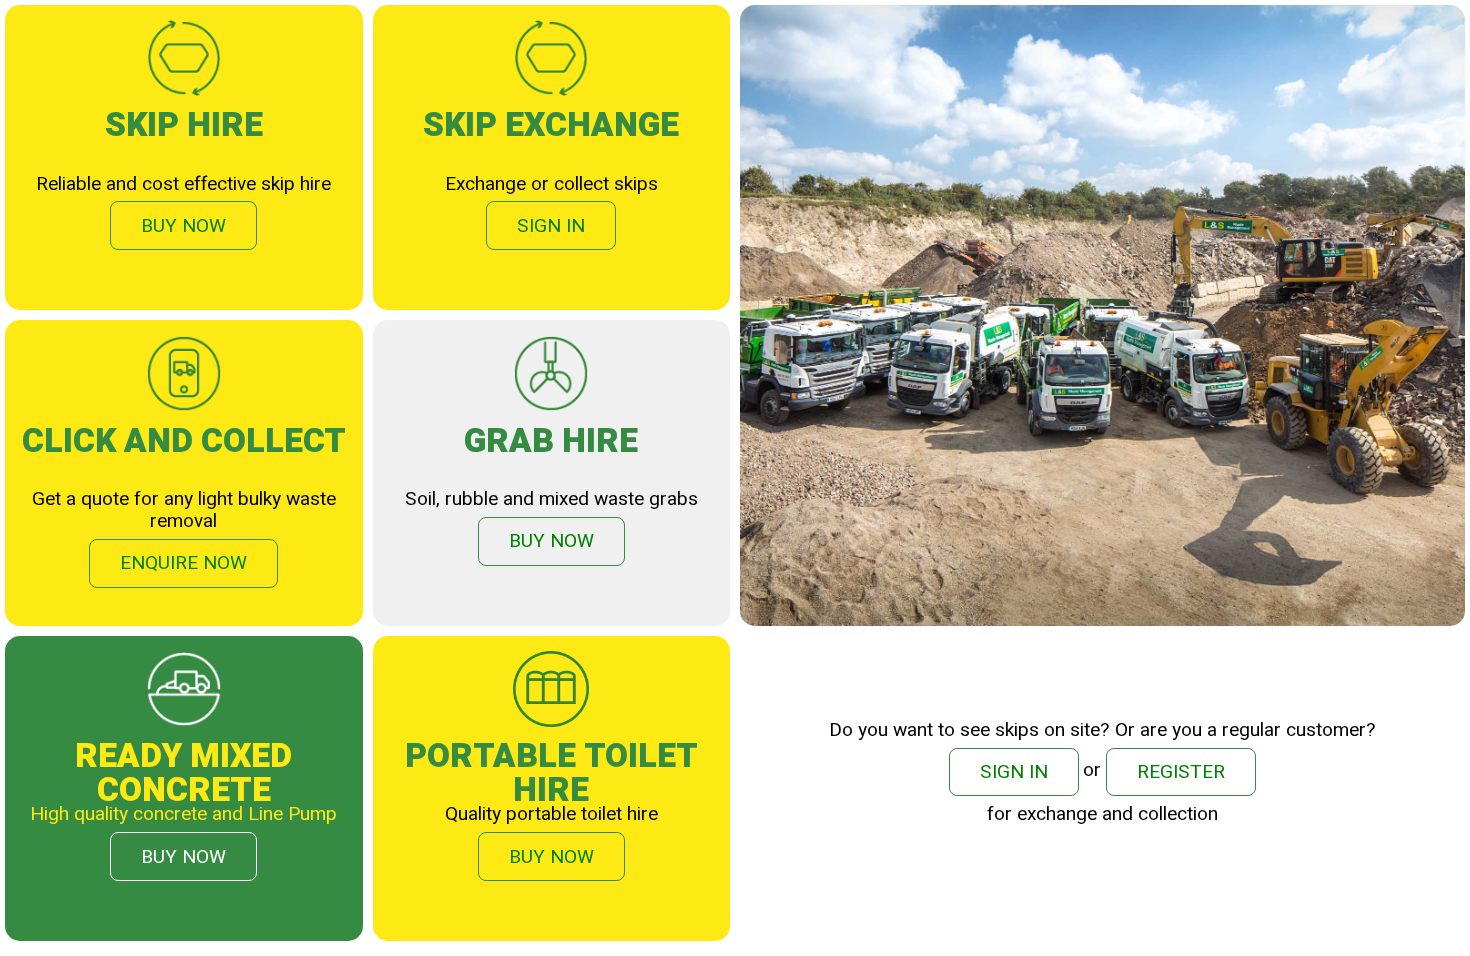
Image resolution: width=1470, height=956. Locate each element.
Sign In (551, 226)
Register (1181, 772)
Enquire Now (183, 563)
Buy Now (183, 226)
